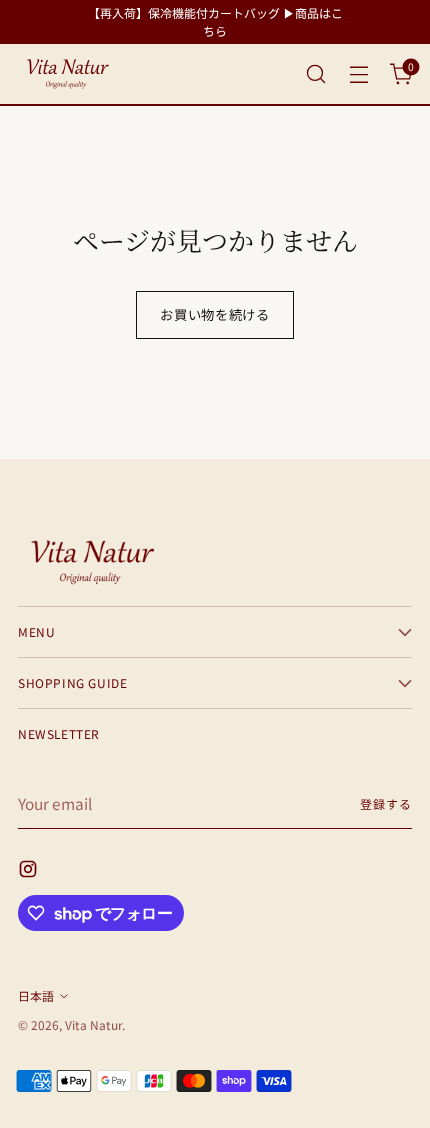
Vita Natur (93, 1024)
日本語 (36, 995)
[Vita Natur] (68, 74)
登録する (386, 803)
